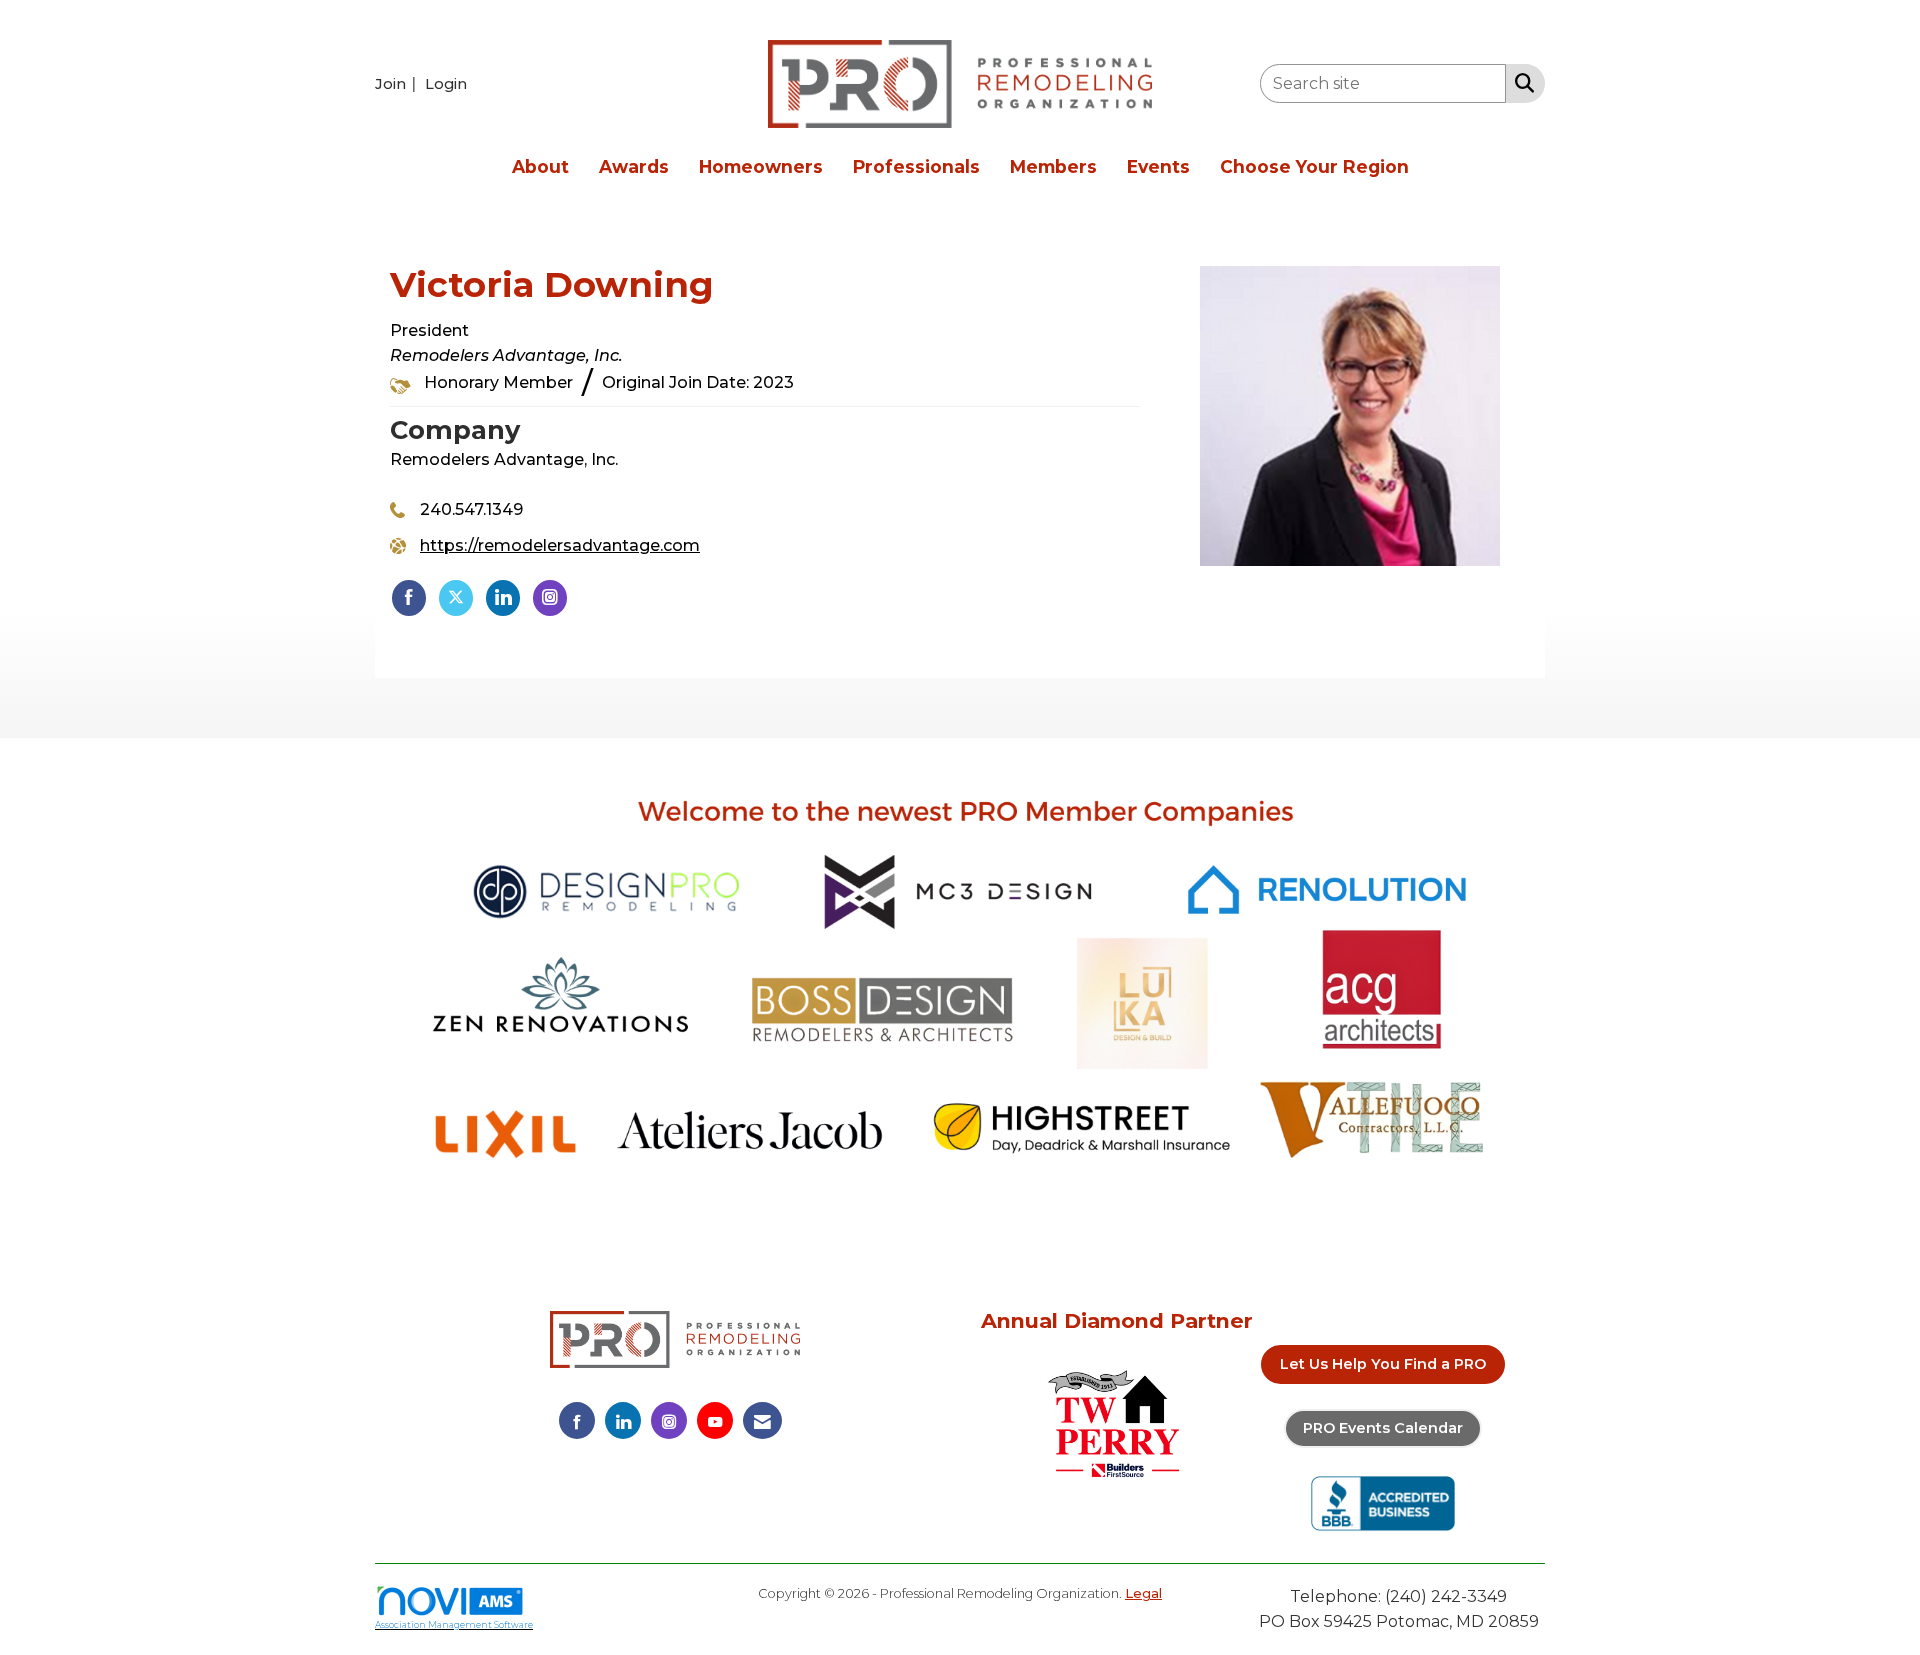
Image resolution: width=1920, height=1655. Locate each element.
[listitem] (398, 83)
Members (1053, 166)
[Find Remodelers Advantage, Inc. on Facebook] (409, 598)
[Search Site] (1520, 82)
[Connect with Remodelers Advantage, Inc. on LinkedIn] (503, 598)
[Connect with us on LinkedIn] (623, 1420)
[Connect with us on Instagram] (669, 1420)
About (540, 166)
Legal (1143, 1593)
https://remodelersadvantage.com (560, 545)
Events (1158, 166)
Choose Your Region (1314, 166)
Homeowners (761, 166)
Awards (634, 166)
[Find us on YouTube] (715, 1420)
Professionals (916, 166)
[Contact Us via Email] (762, 1420)
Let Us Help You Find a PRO (1383, 1364)
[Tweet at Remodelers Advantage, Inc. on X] (456, 598)
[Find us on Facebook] (577, 1420)
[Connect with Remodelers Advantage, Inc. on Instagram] (550, 598)
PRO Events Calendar (1383, 1428)
